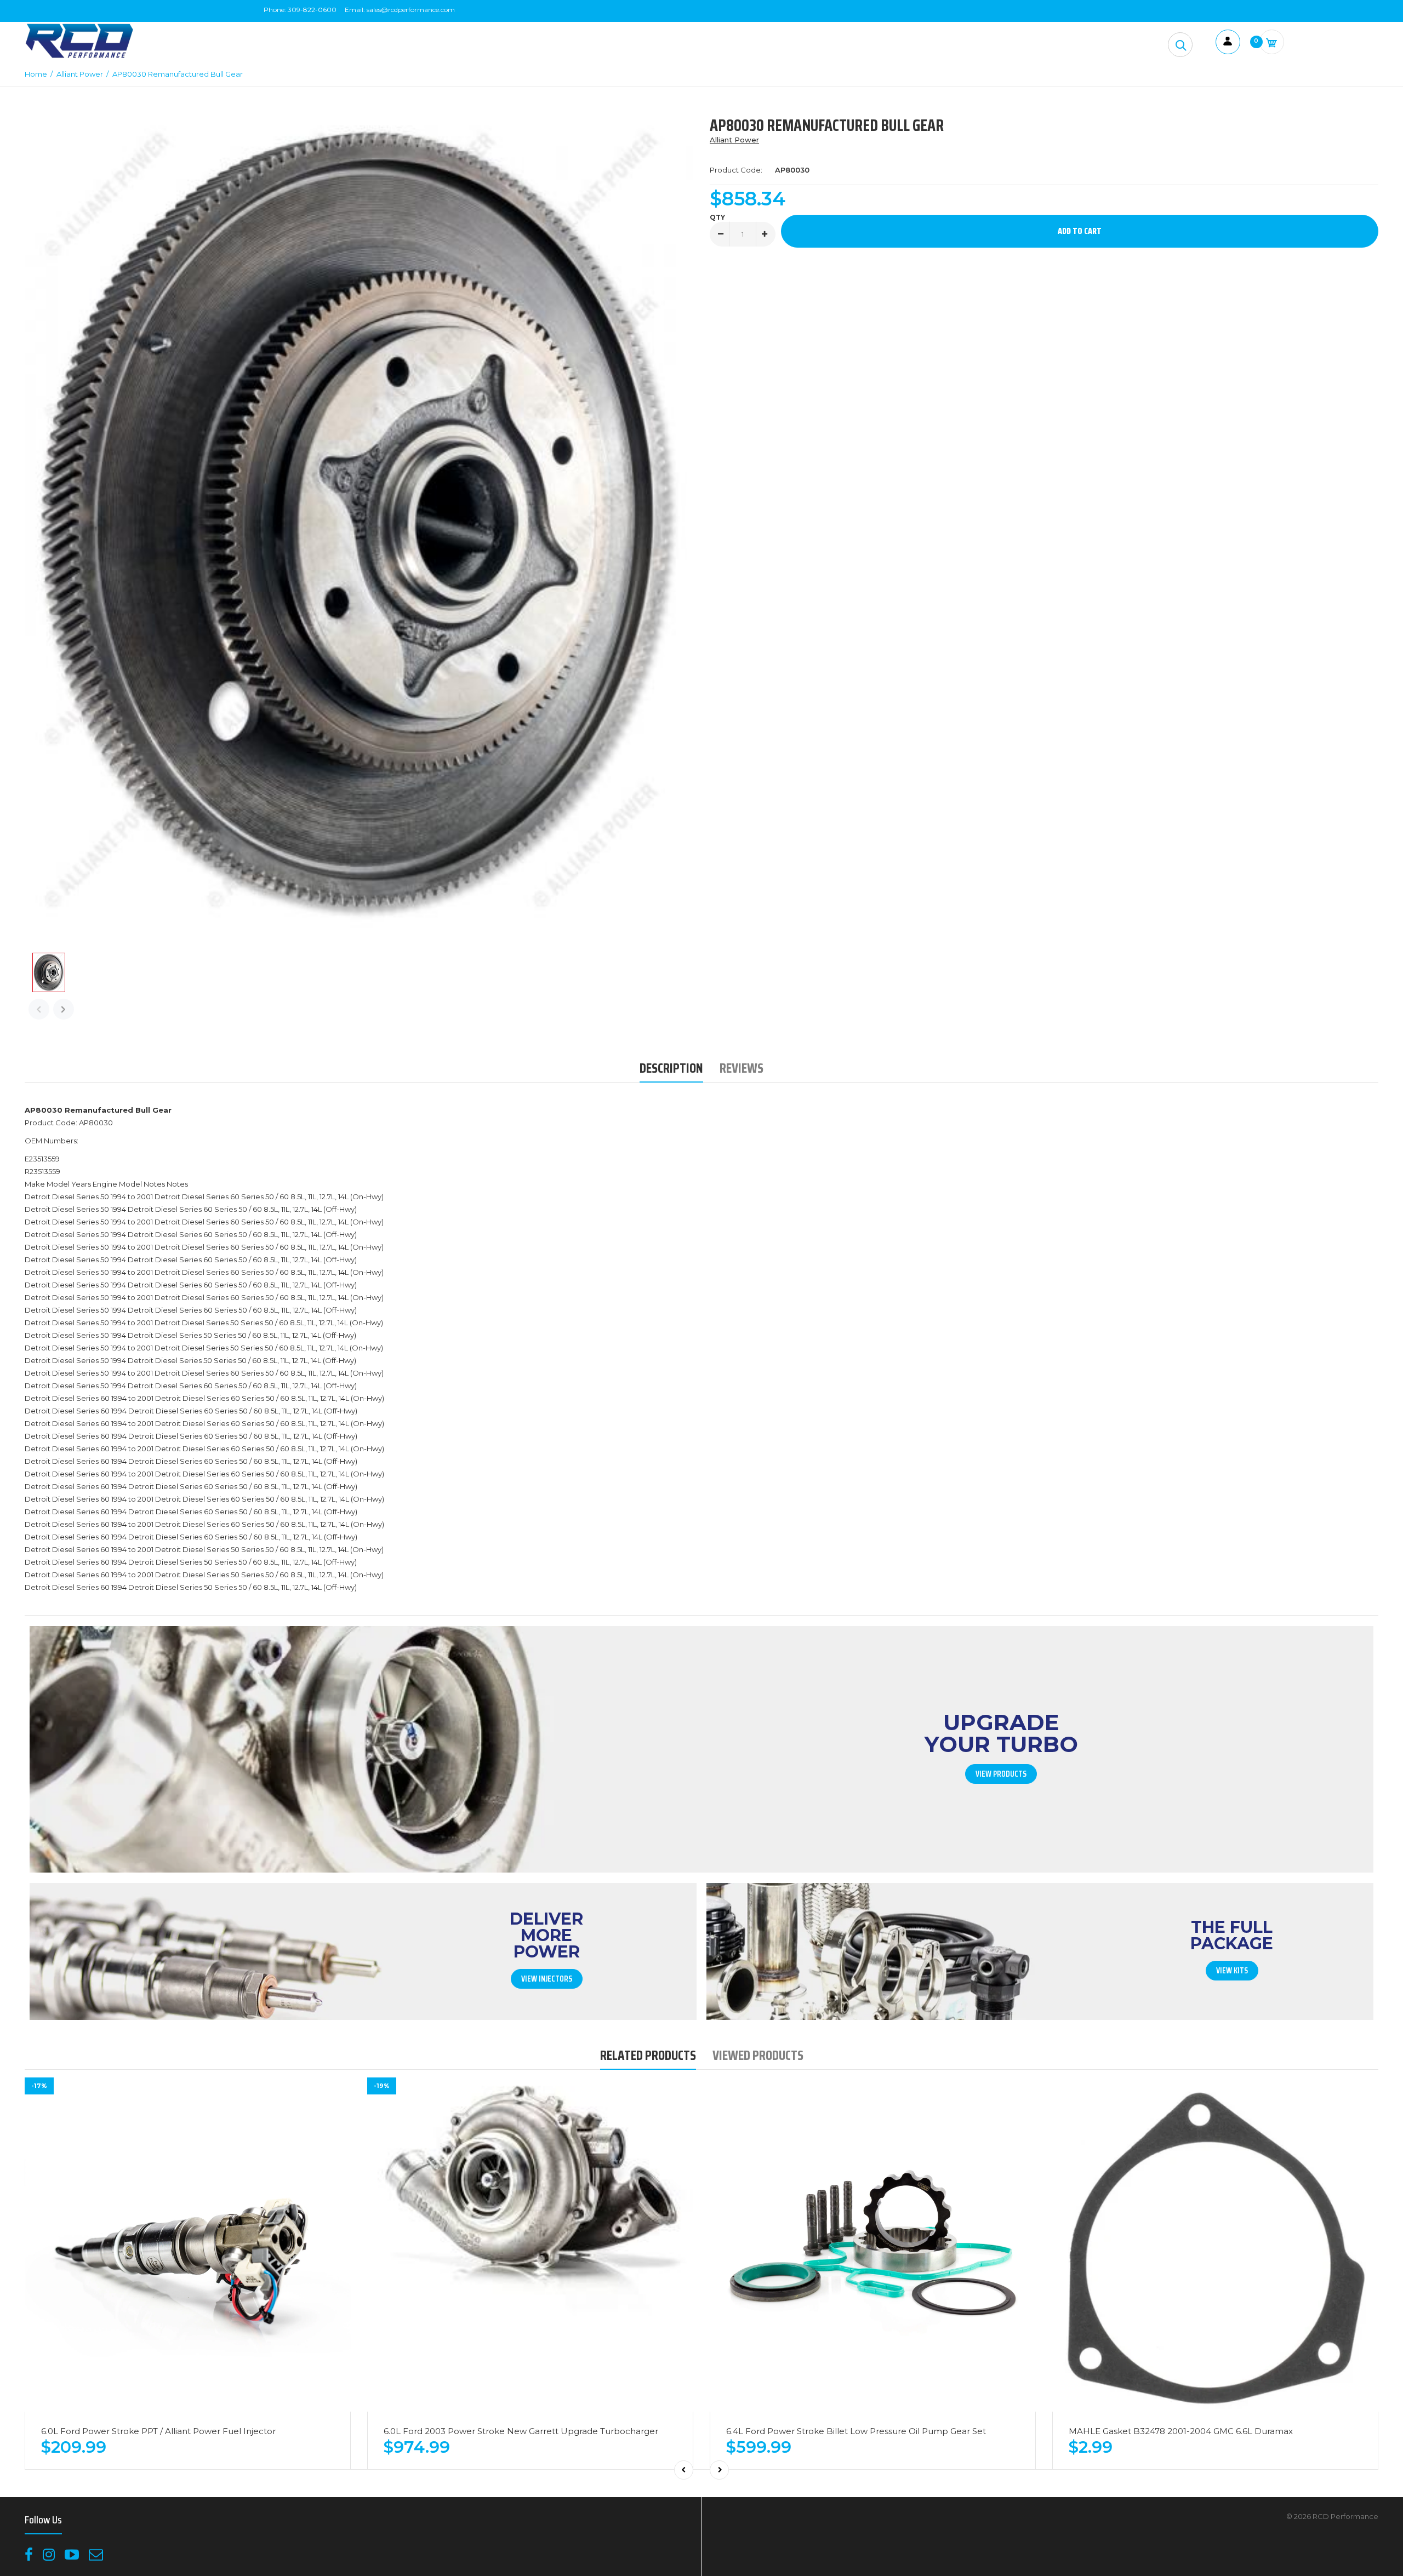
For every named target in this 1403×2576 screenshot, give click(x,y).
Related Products (648, 2055)
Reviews (742, 1068)
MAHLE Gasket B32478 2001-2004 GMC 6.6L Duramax (1181, 2431)
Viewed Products (758, 2055)
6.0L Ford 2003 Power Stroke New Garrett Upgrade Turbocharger (521, 2431)
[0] (1272, 42)
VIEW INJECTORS (547, 1979)
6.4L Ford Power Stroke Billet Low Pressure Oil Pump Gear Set (856, 2431)
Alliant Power (734, 140)
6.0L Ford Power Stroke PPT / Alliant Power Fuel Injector (158, 2431)
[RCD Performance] (79, 57)
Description (671, 1068)
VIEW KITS (1232, 1971)
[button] (1180, 45)
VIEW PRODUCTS (1001, 1774)
